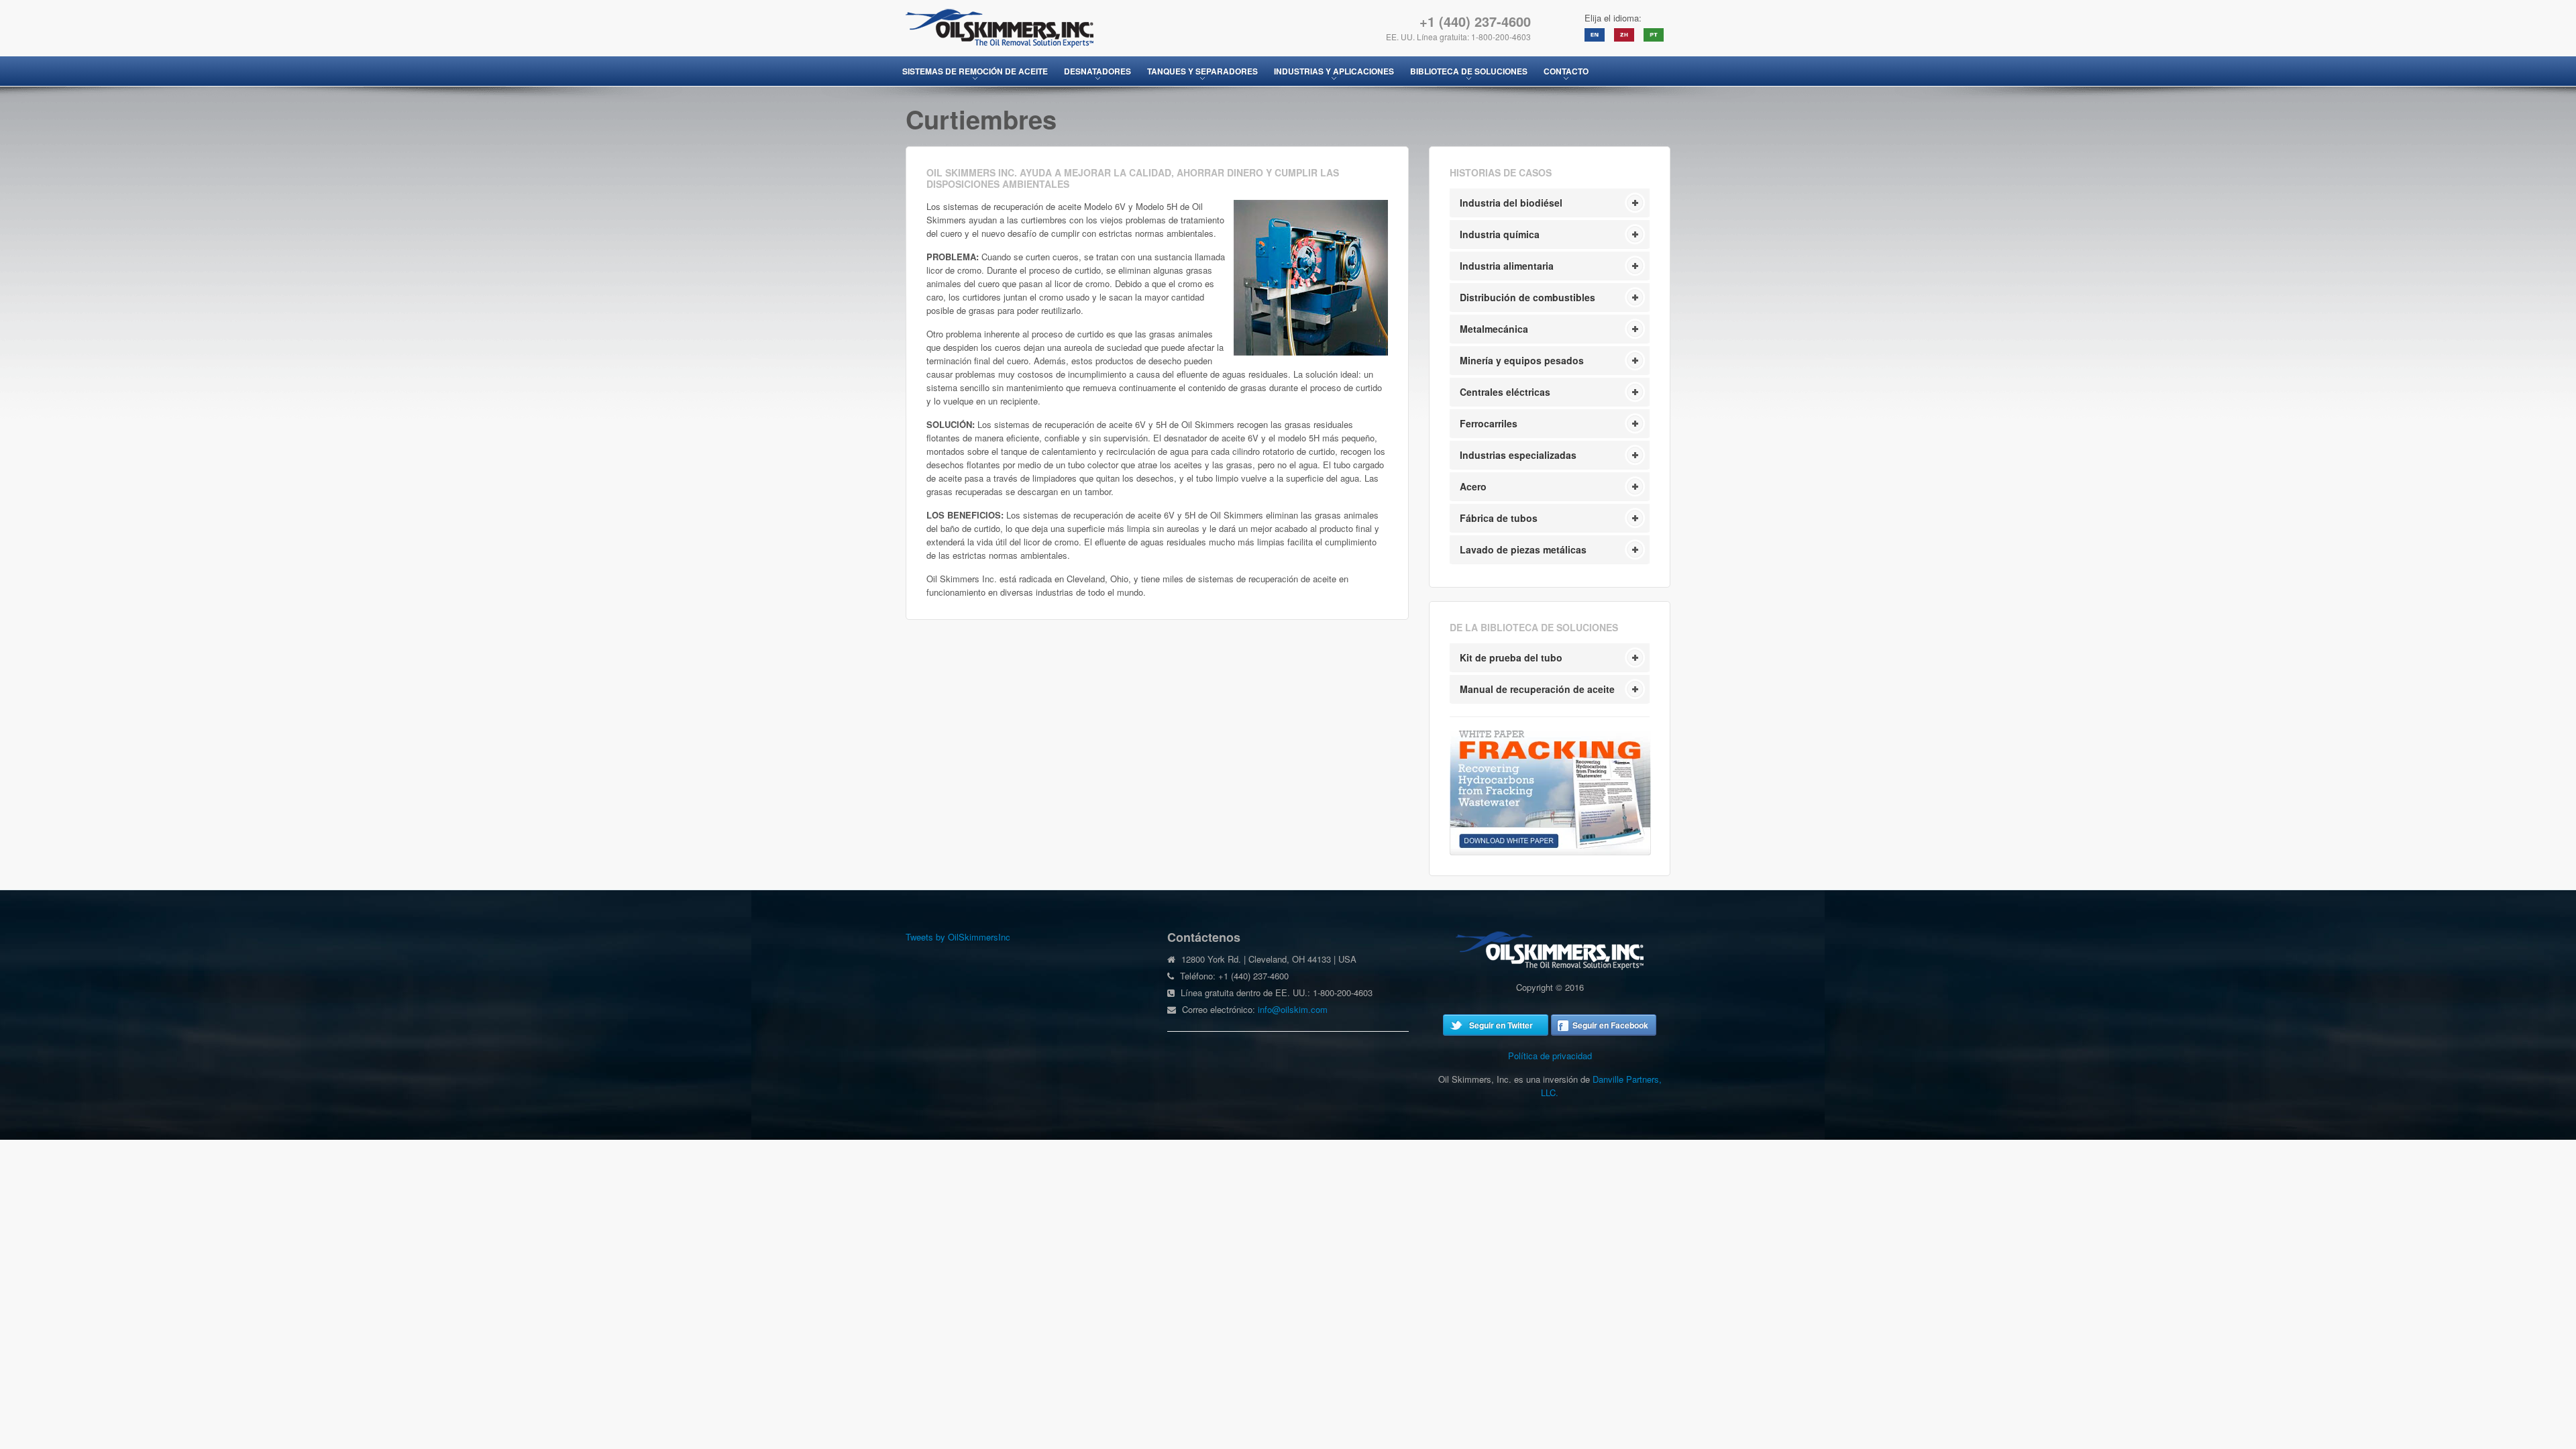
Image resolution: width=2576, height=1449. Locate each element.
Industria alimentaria (1507, 266)
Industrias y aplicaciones (1334, 71)
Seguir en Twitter (1501, 1025)
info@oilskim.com (1293, 1009)
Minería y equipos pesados (1522, 360)
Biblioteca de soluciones (1469, 71)
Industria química (1500, 234)
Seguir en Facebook (1610, 1025)
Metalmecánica (1494, 329)
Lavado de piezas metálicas (1523, 549)
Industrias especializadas (1518, 455)
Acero (1473, 486)
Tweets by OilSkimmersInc (958, 937)
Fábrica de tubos (1499, 518)
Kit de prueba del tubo (1511, 657)
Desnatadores (1097, 71)
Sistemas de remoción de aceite (975, 71)
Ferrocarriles (1489, 423)
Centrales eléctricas (1505, 392)
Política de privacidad (1550, 1056)
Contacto (1566, 71)
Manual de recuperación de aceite (1537, 689)
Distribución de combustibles (1527, 297)
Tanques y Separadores (1202, 71)
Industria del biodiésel (1511, 203)
